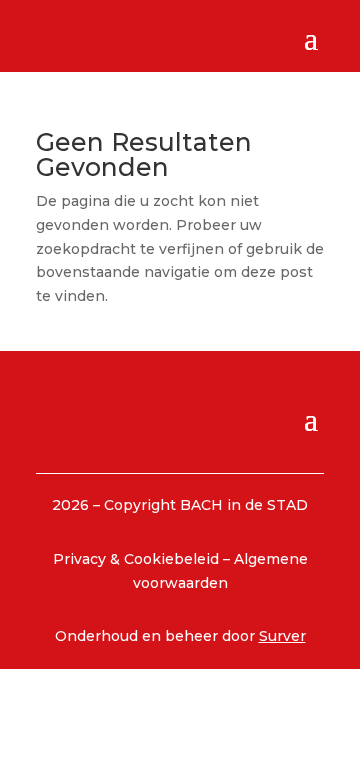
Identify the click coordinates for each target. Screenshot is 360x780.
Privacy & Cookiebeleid (138, 559)
